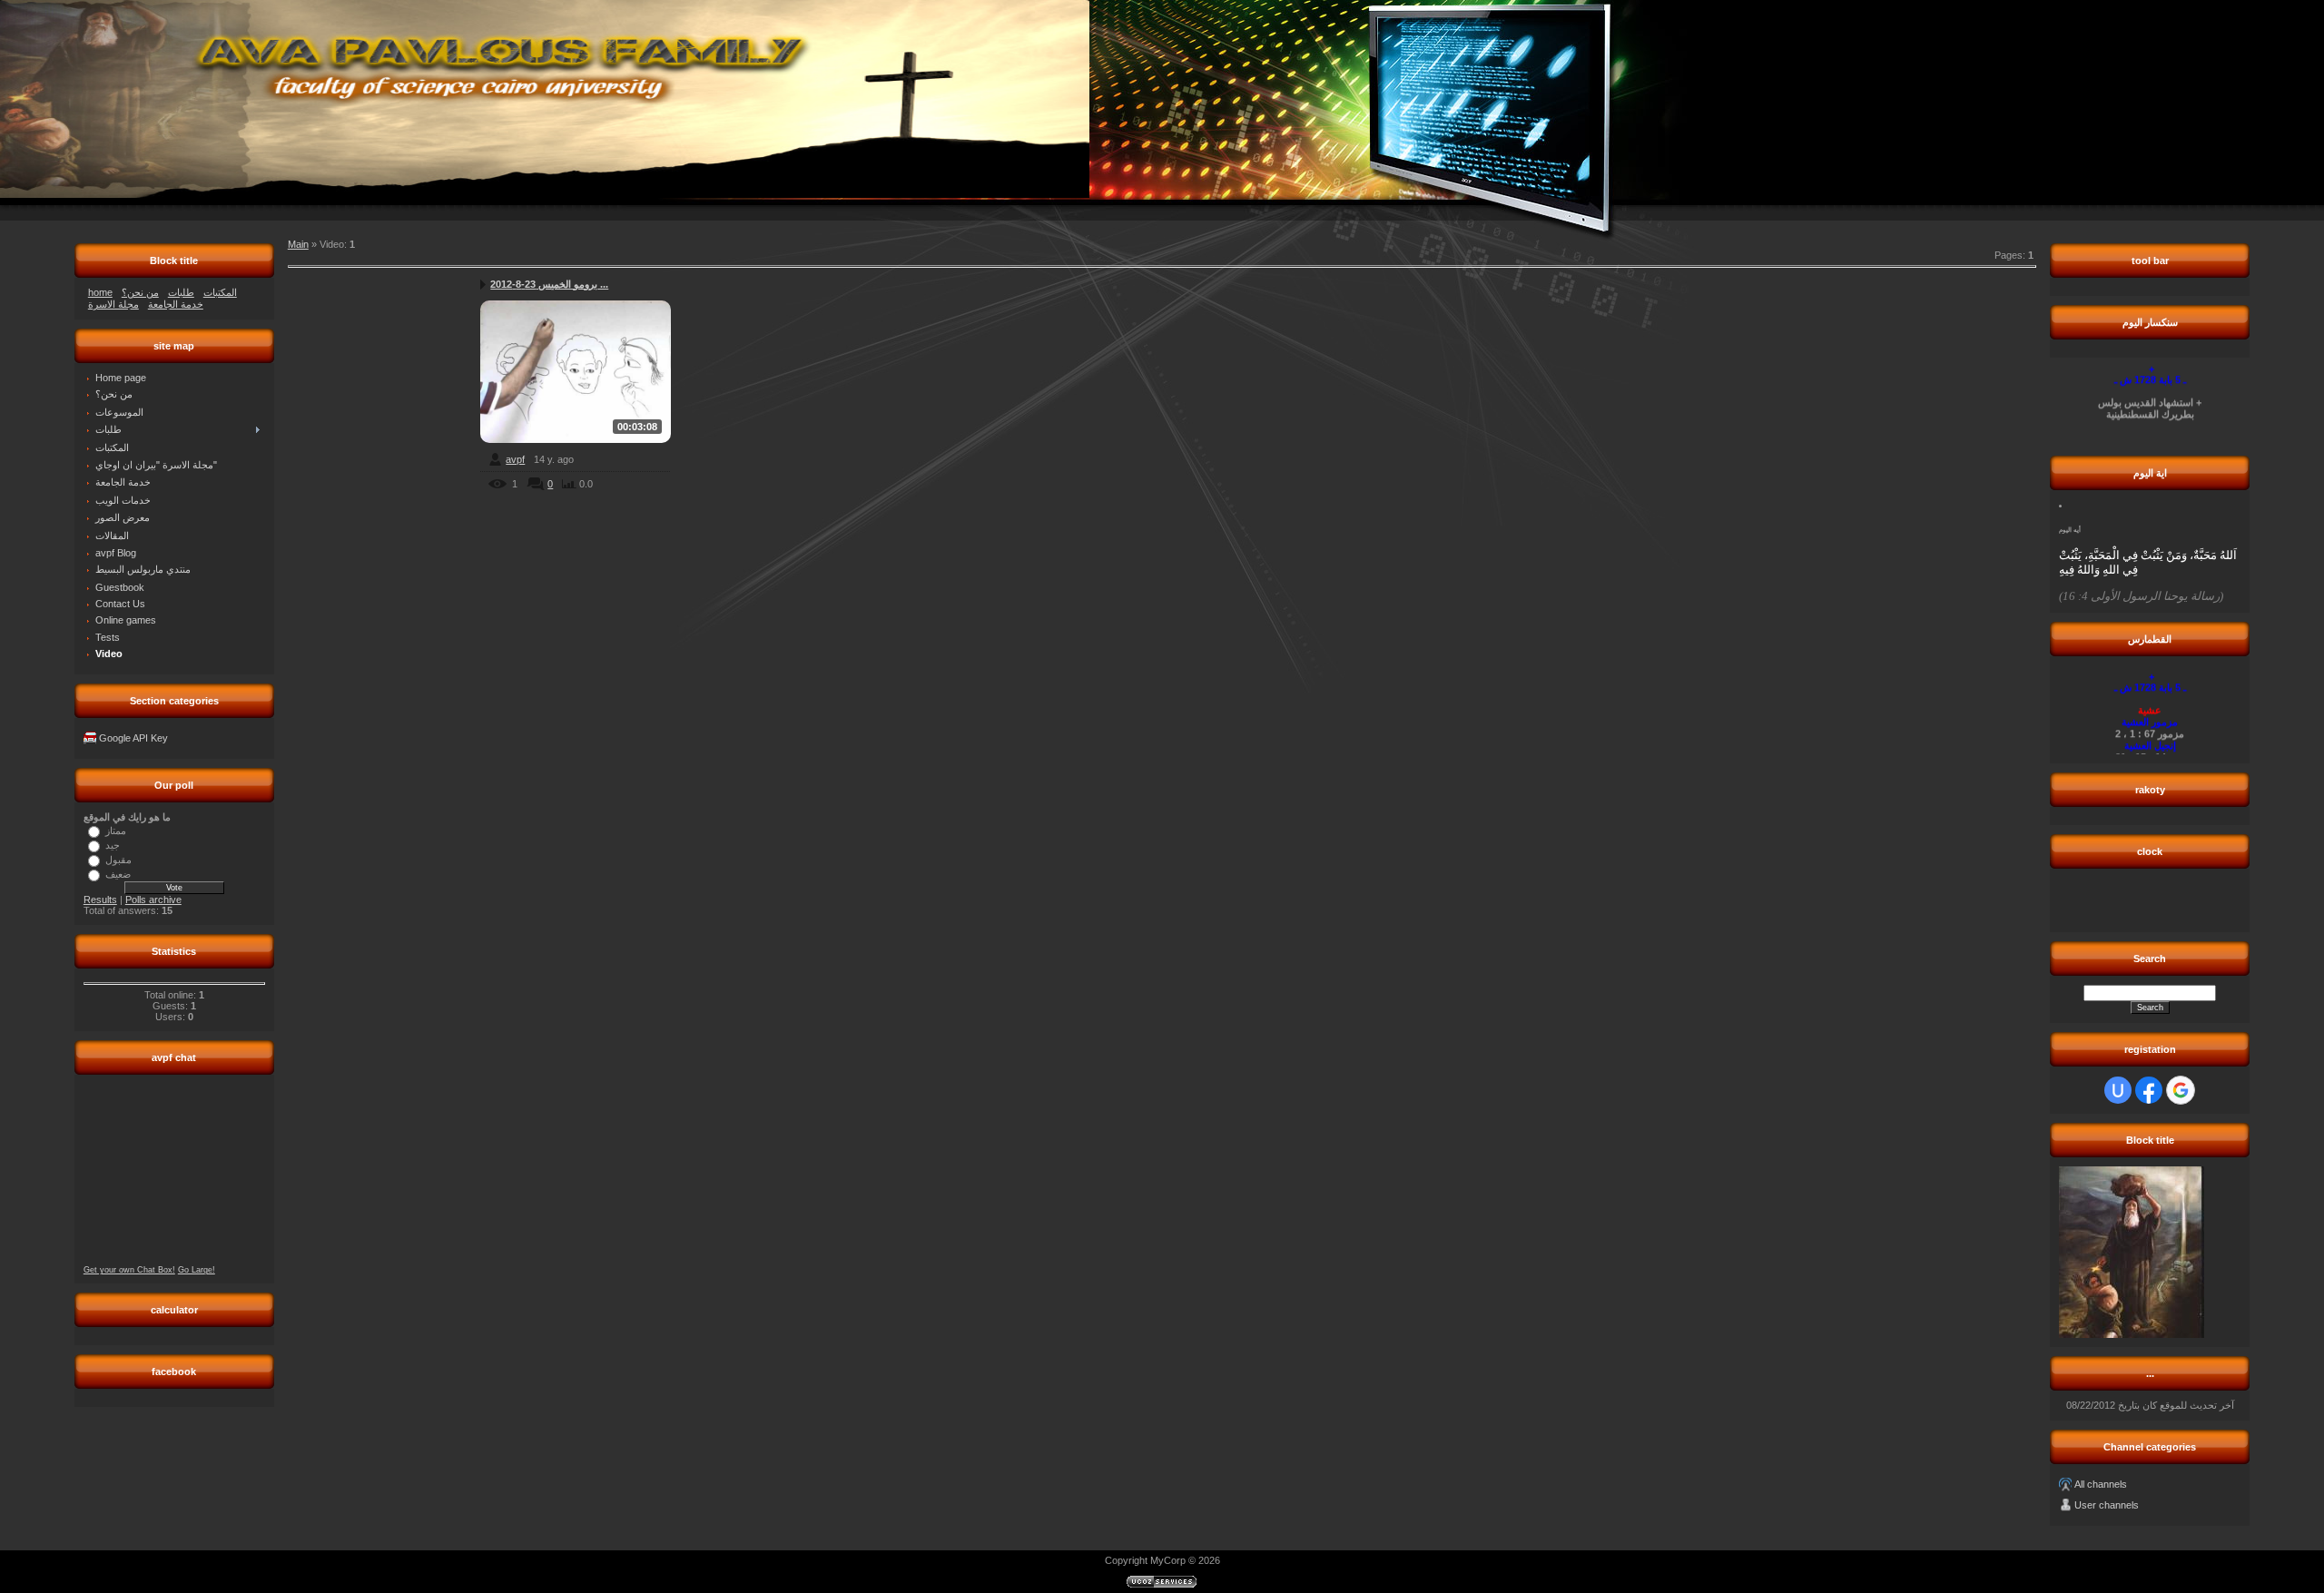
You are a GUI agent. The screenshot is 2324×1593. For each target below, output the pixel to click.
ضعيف (118, 873)
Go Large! (197, 1270)
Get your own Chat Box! (129, 1270)
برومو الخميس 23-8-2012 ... (549, 284)
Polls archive (153, 900)
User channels (2107, 1505)
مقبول (118, 859)
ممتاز (116, 830)
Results (100, 900)
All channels (2101, 1484)
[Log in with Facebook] (2149, 1090)
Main (298, 244)
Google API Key (133, 738)
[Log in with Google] (2181, 1090)
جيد (113, 844)
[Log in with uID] (2118, 1090)
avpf (515, 459)
